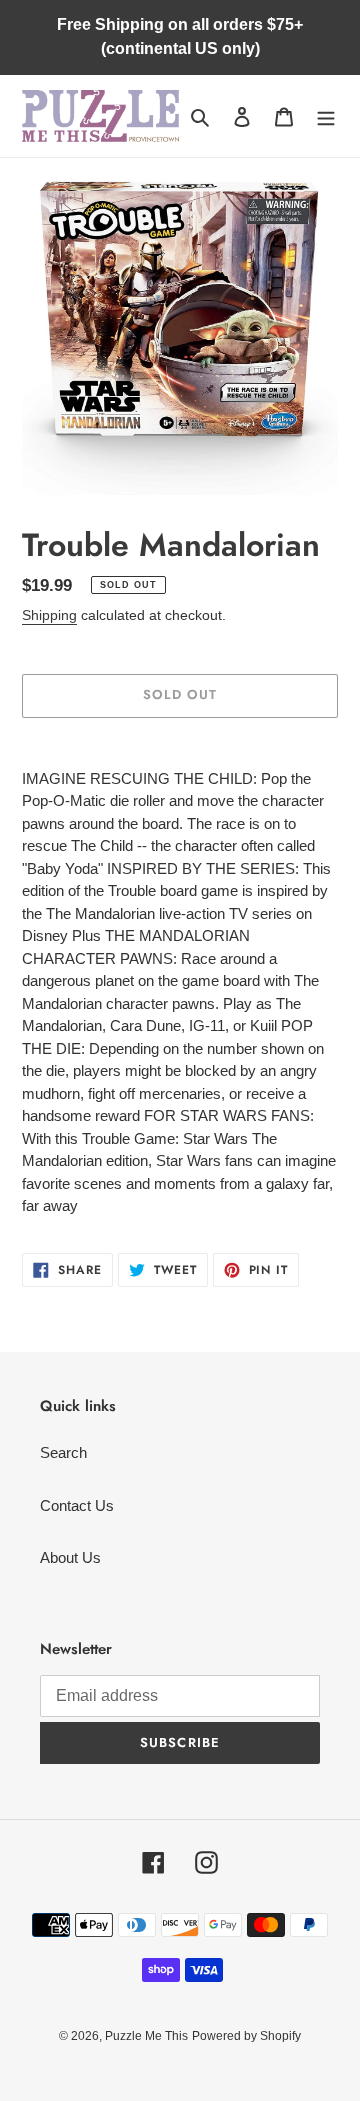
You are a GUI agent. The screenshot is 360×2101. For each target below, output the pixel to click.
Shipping (49, 615)
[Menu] (326, 116)
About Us (70, 1557)
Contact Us (77, 1505)
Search (63, 1452)
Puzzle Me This (146, 2036)
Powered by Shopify (246, 2036)
